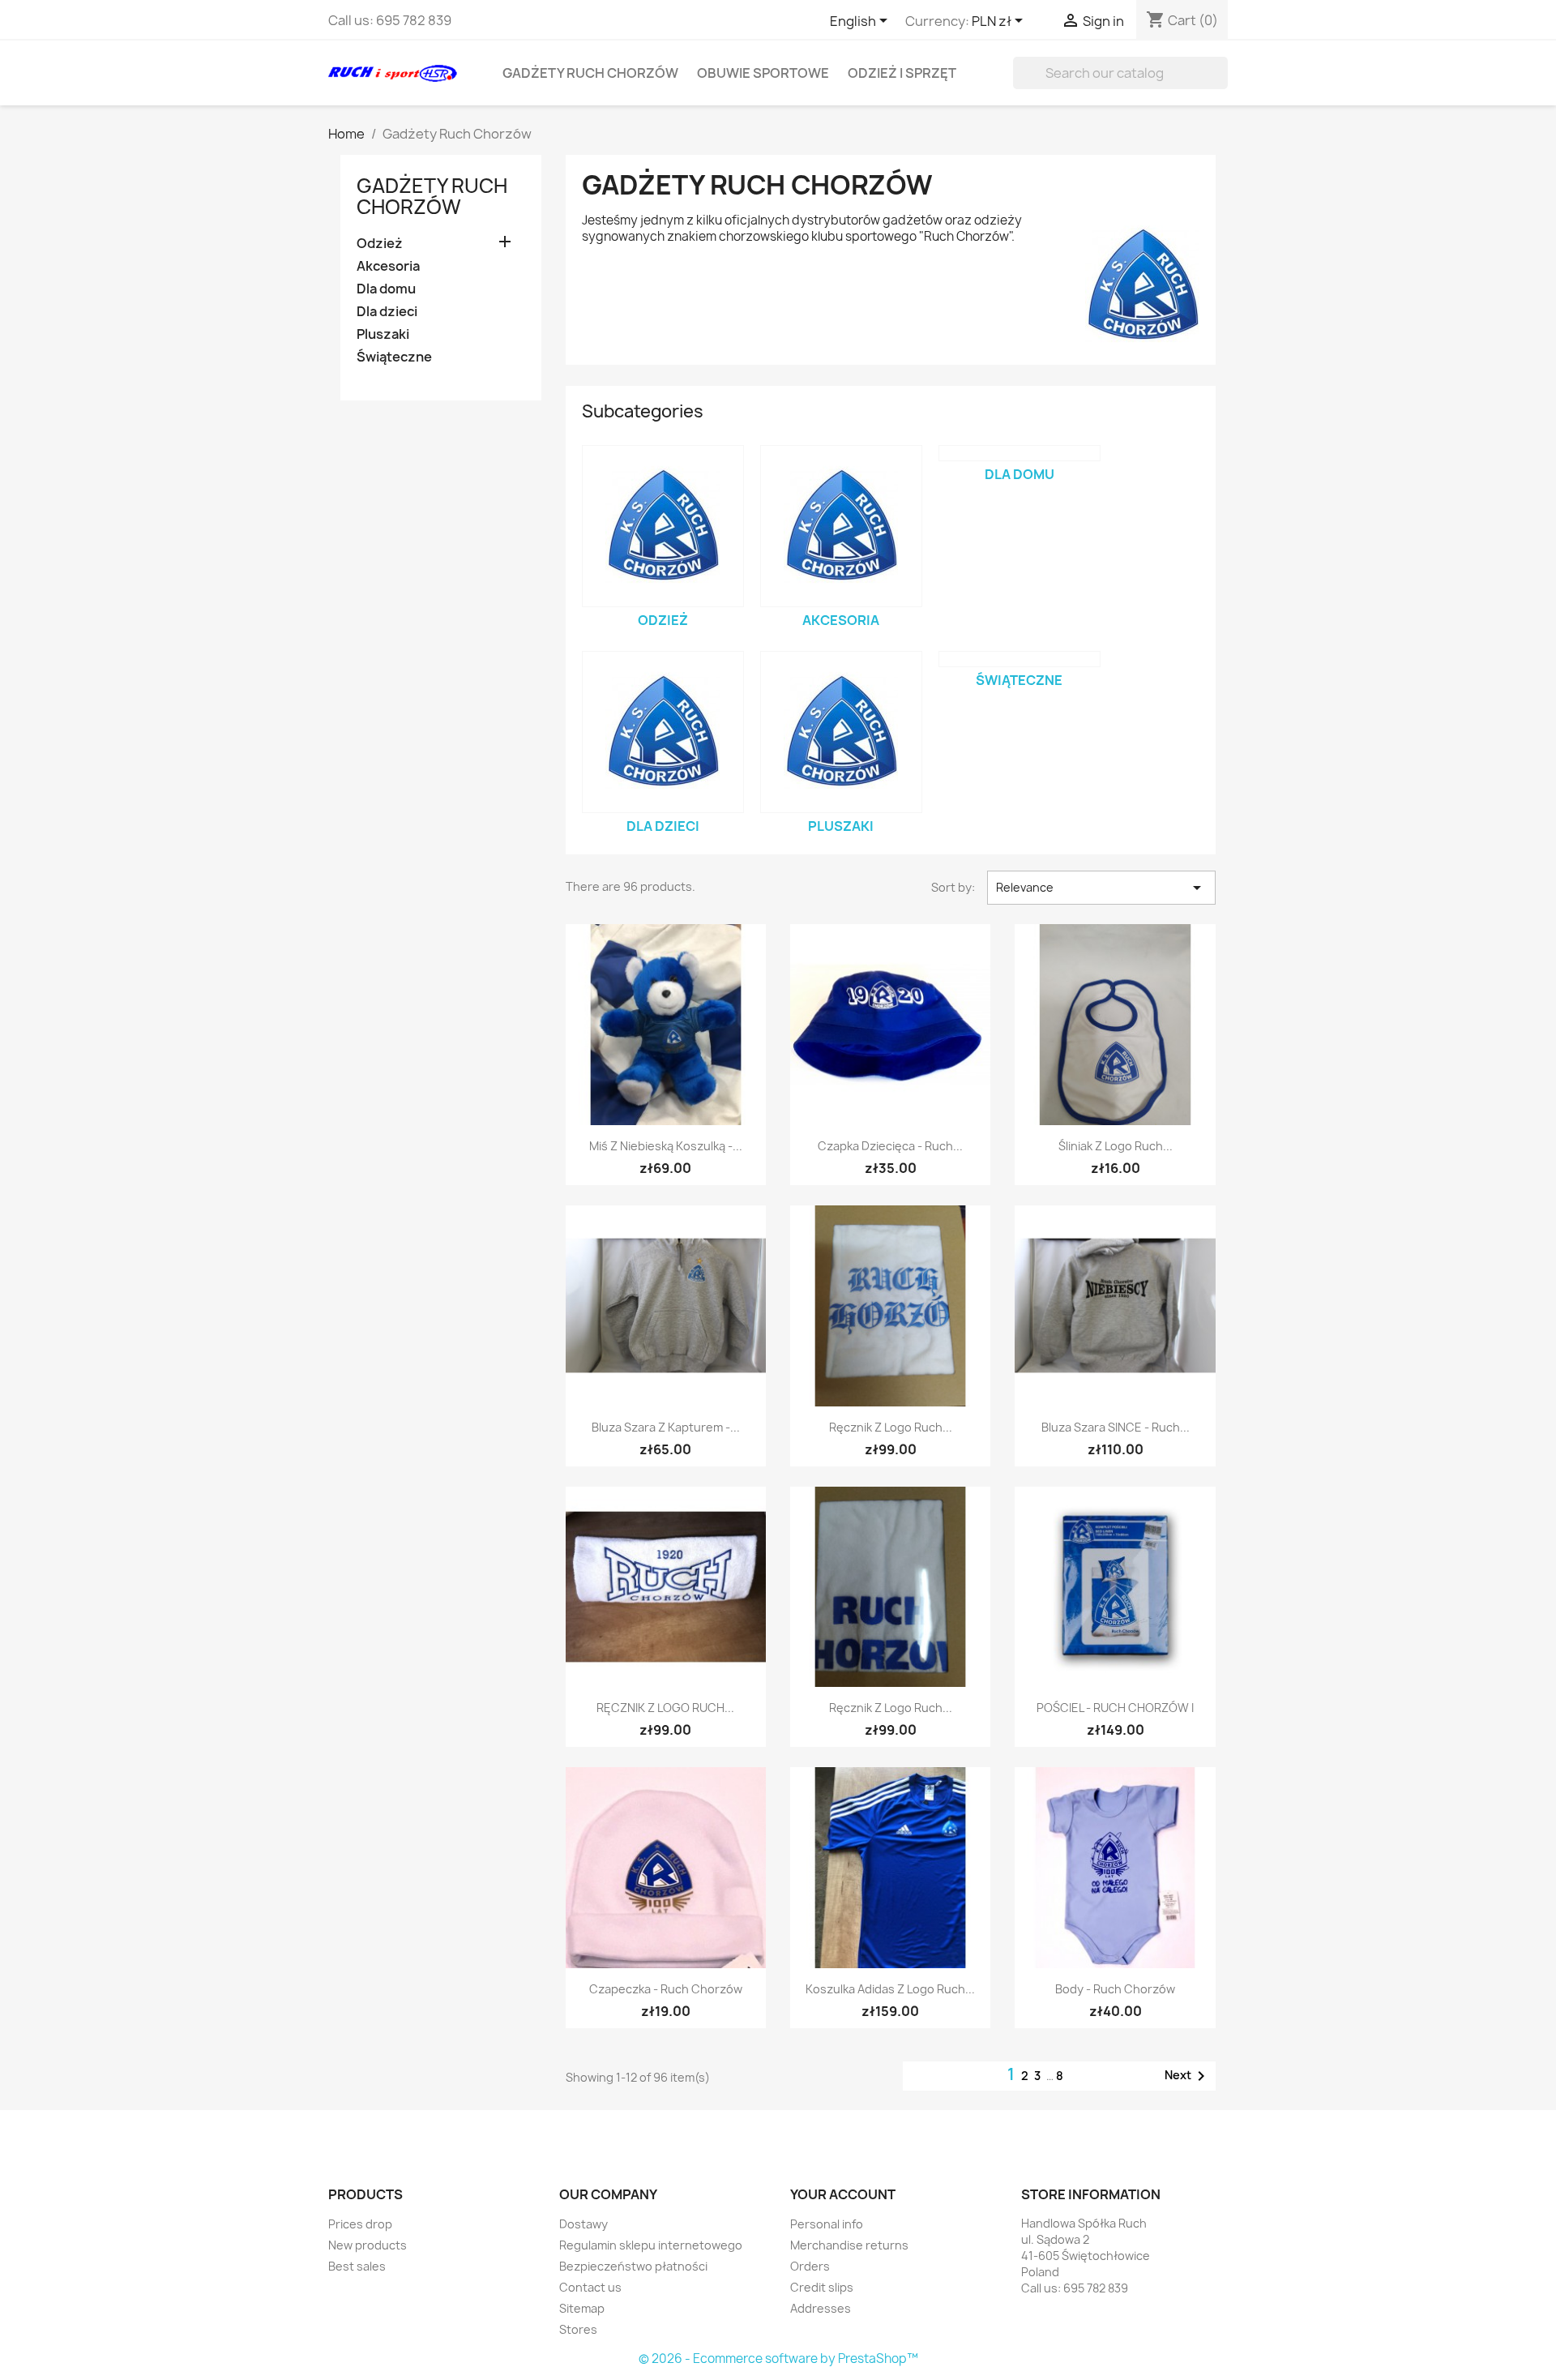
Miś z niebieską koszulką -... (666, 1146)
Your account (843, 2194)
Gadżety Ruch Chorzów (590, 73)
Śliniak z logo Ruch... (1116, 1146)
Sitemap (582, 2308)
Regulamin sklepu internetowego (651, 2245)
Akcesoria (388, 266)
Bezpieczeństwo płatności (633, 2266)
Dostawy (583, 2224)
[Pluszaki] (841, 732)
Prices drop (360, 2224)
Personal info (827, 2224)
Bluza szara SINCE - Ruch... (1116, 1427)
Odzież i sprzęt (902, 73)
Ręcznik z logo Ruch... (891, 1427)
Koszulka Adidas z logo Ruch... (890, 1989)
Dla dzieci (387, 312)
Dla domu (386, 289)
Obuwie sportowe (763, 73)
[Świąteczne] (1020, 659)
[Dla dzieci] (663, 732)
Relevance (1101, 888)
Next (1188, 2076)
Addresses (821, 2308)
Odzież (380, 244)
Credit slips (822, 2287)
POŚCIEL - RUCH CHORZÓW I (1115, 1708)
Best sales (357, 2266)
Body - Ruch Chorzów (1115, 1989)
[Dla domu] (1020, 453)
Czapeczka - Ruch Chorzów (666, 1989)
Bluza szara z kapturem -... (666, 1427)
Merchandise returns (849, 2245)
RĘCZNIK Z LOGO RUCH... (665, 1708)
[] (1221, 84)
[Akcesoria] (841, 526)
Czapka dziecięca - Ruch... (890, 1146)
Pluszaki (383, 334)
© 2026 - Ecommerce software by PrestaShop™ (778, 2359)
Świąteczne (394, 357)
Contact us (590, 2287)
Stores (578, 2329)
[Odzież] (663, 526)
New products (368, 2245)
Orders (810, 2266)
